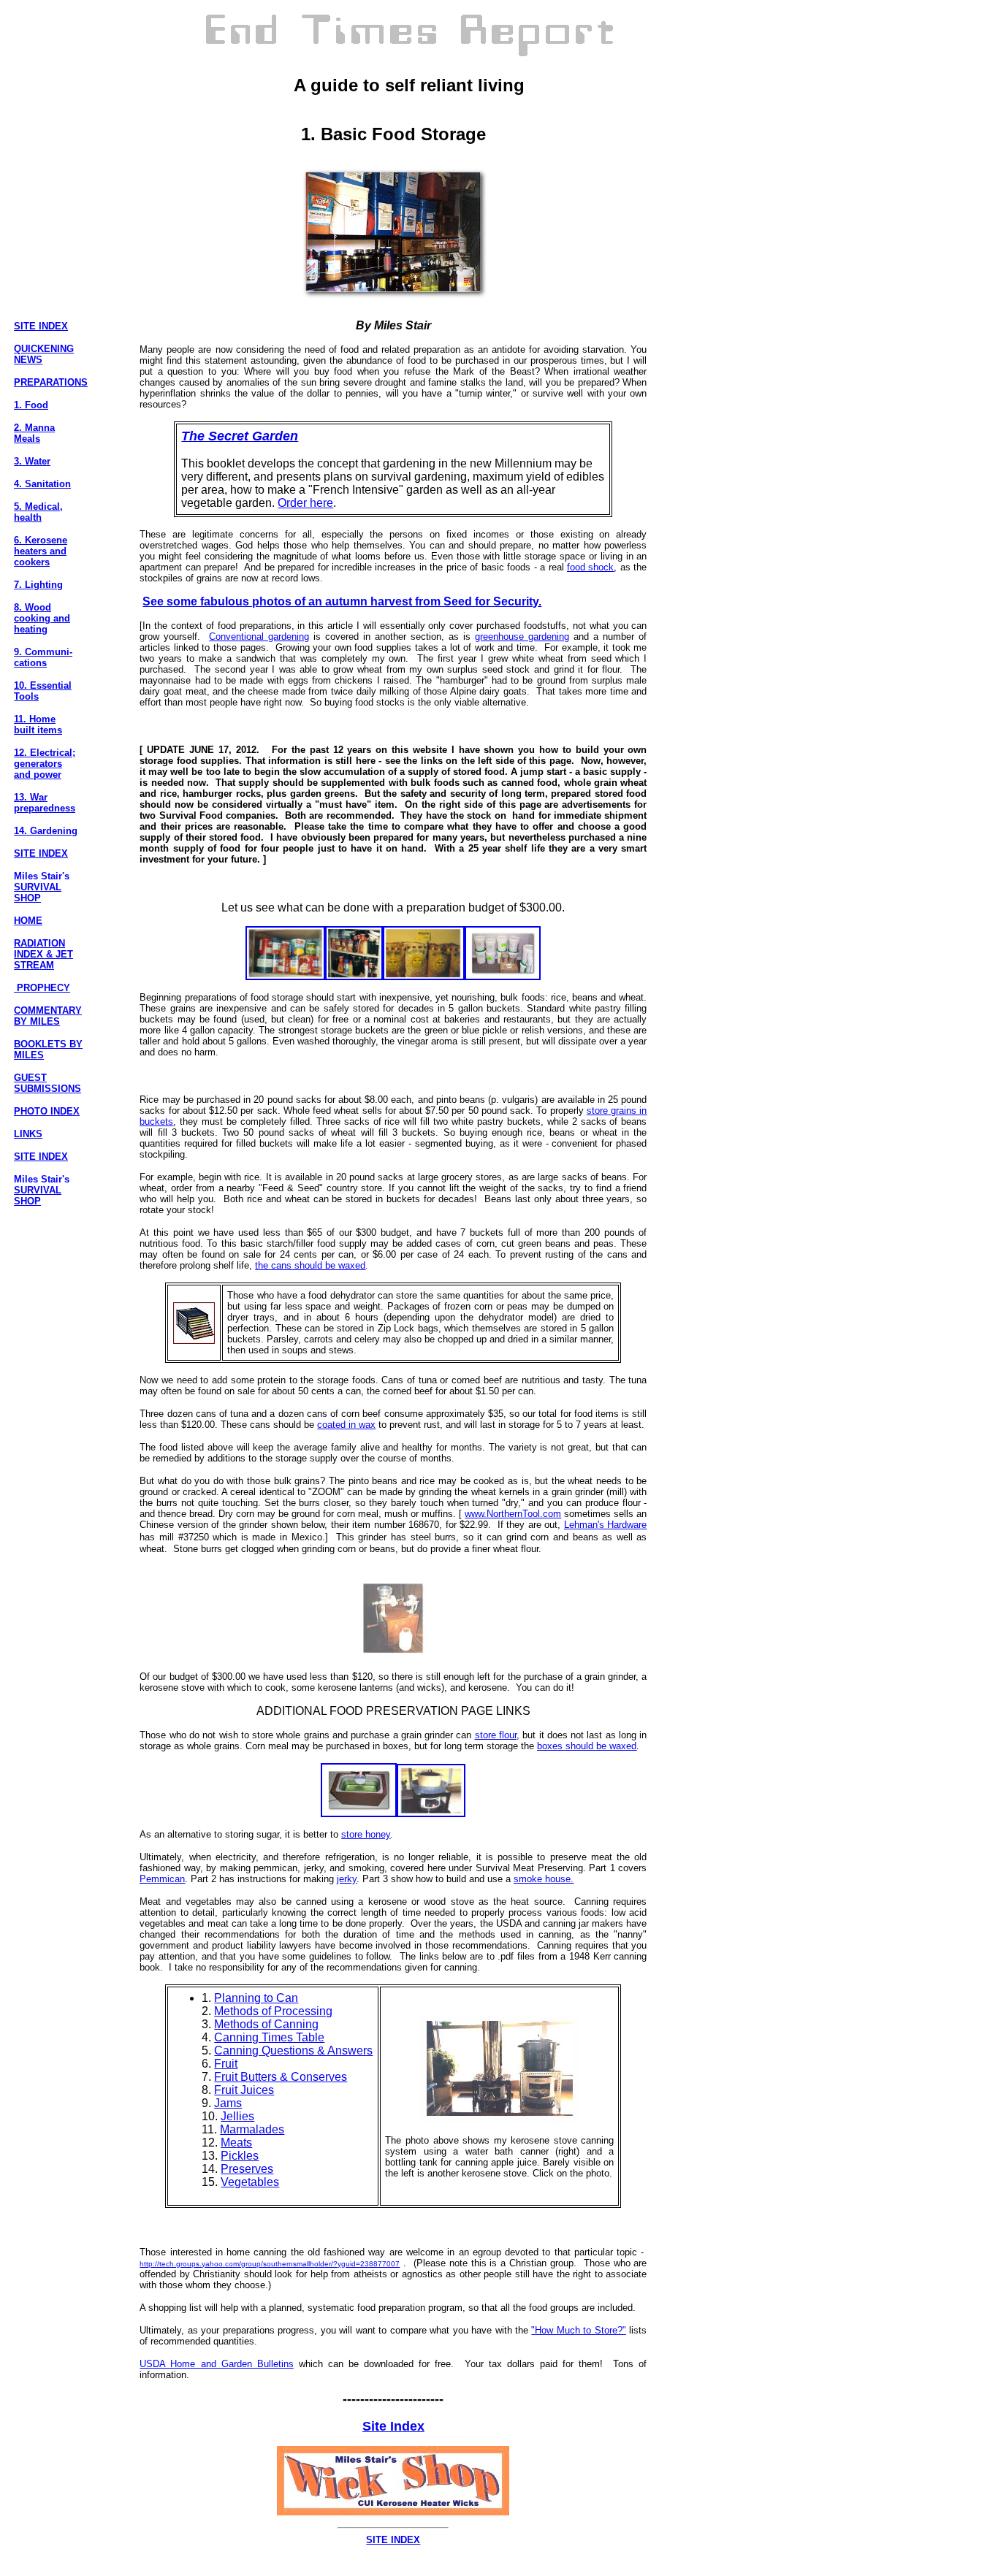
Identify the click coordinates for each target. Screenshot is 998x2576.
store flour (496, 1735)
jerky (347, 1879)
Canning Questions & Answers (293, 2051)
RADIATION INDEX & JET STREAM (43, 954)
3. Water (32, 461)
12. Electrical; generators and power (45, 764)
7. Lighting (38, 585)
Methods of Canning (266, 2024)
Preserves (247, 2169)
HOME (28, 921)
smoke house (542, 1879)
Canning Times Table (269, 2037)
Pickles (240, 2156)
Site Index (393, 2426)
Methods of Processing (273, 2011)
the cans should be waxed (310, 1265)
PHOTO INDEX (47, 1111)
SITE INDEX (41, 326)
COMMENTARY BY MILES (48, 1016)
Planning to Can (256, 1998)
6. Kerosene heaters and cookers (41, 551)
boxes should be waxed (587, 1746)
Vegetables (250, 2182)
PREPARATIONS (51, 382)
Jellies (237, 2116)
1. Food (31, 405)
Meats (236, 2143)
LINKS (28, 1134)
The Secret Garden (240, 436)
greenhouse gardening (522, 637)
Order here (305, 503)
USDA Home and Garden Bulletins (216, 2364)
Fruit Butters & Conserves (281, 2077)
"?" (578, 2330)
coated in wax (346, 1425)
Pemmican (162, 1879)
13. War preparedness (45, 803)
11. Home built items (38, 725)
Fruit (226, 2064)
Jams (228, 2103)
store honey (366, 1834)
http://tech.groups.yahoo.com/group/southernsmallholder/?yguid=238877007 (270, 2264)
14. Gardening (46, 831)
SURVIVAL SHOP (38, 893)
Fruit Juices (244, 2090)
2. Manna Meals (34, 433)
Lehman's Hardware (605, 1525)
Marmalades (252, 2129)
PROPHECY (42, 988)
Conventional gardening (259, 637)
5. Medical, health (38, 512)
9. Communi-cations (43, 657)
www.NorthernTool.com (513, 1514)
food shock (590, 567)
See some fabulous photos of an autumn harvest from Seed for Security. (342, 601)
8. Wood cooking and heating (42, 618)
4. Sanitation (42, 484)
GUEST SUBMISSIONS (47, 1083)
